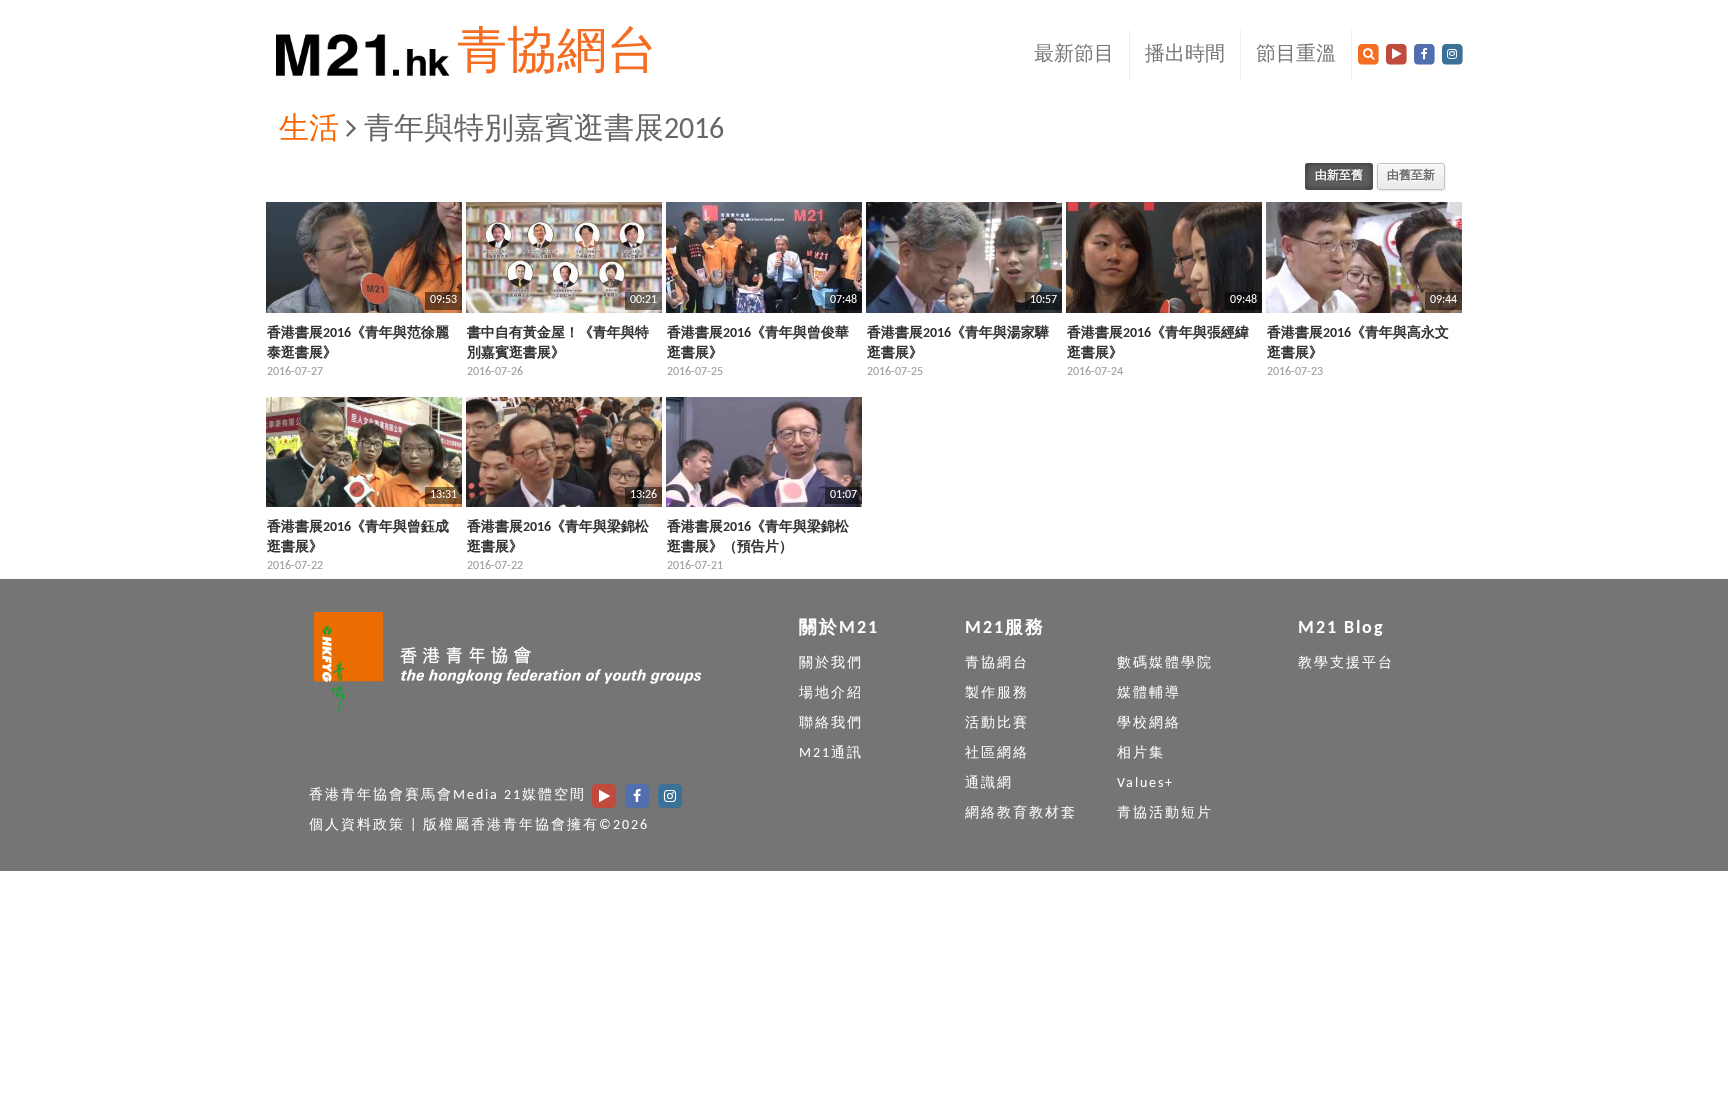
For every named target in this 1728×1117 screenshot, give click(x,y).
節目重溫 (1296, 55)
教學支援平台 (1346, 663)
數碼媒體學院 (1165, 663)
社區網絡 (997, 753)
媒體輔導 (1149, 693)
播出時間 (1185, 55)
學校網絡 (1149, 723)
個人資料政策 (357, 825)
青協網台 (557, 54)
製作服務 (997, 693)
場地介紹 (831, 693)
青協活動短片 (1165, 813)
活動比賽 (997, 723)
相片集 (1141, 753)
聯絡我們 (831, 723)
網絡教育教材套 (1021, 813)
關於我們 (831, 663)
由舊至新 (1411, 176)
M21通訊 (831, 753)
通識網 (989, 783)
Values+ (1145, 783)
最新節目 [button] (1074, 55)
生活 (309, 130)
